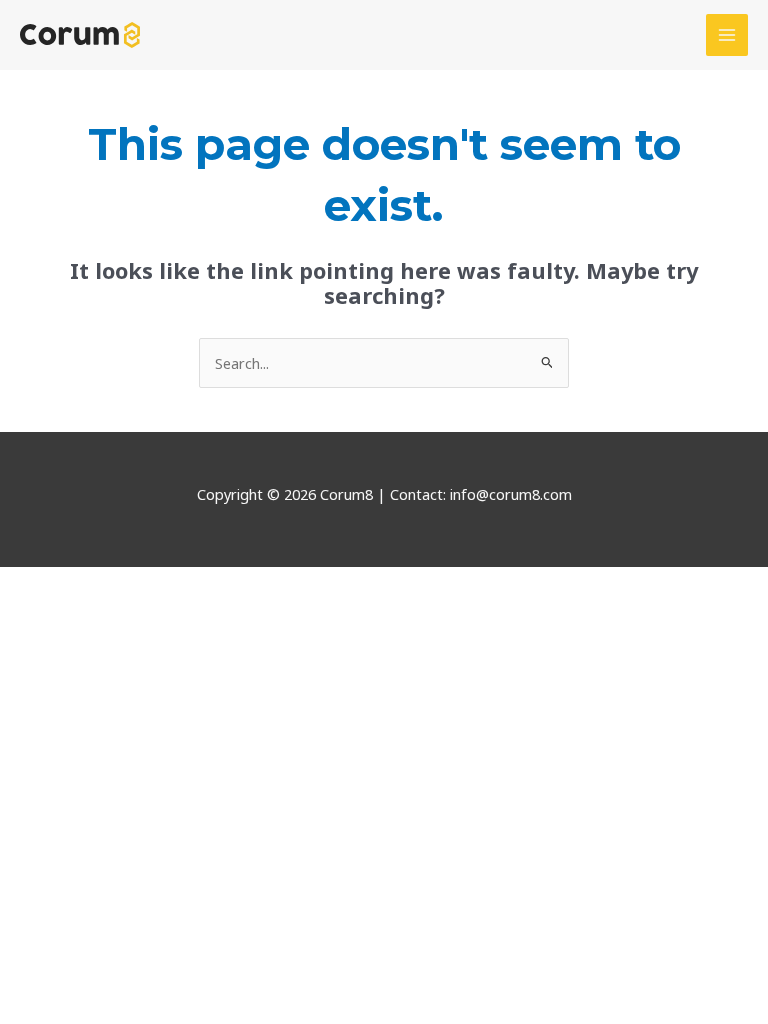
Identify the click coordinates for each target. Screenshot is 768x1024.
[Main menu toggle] (727, 35)
